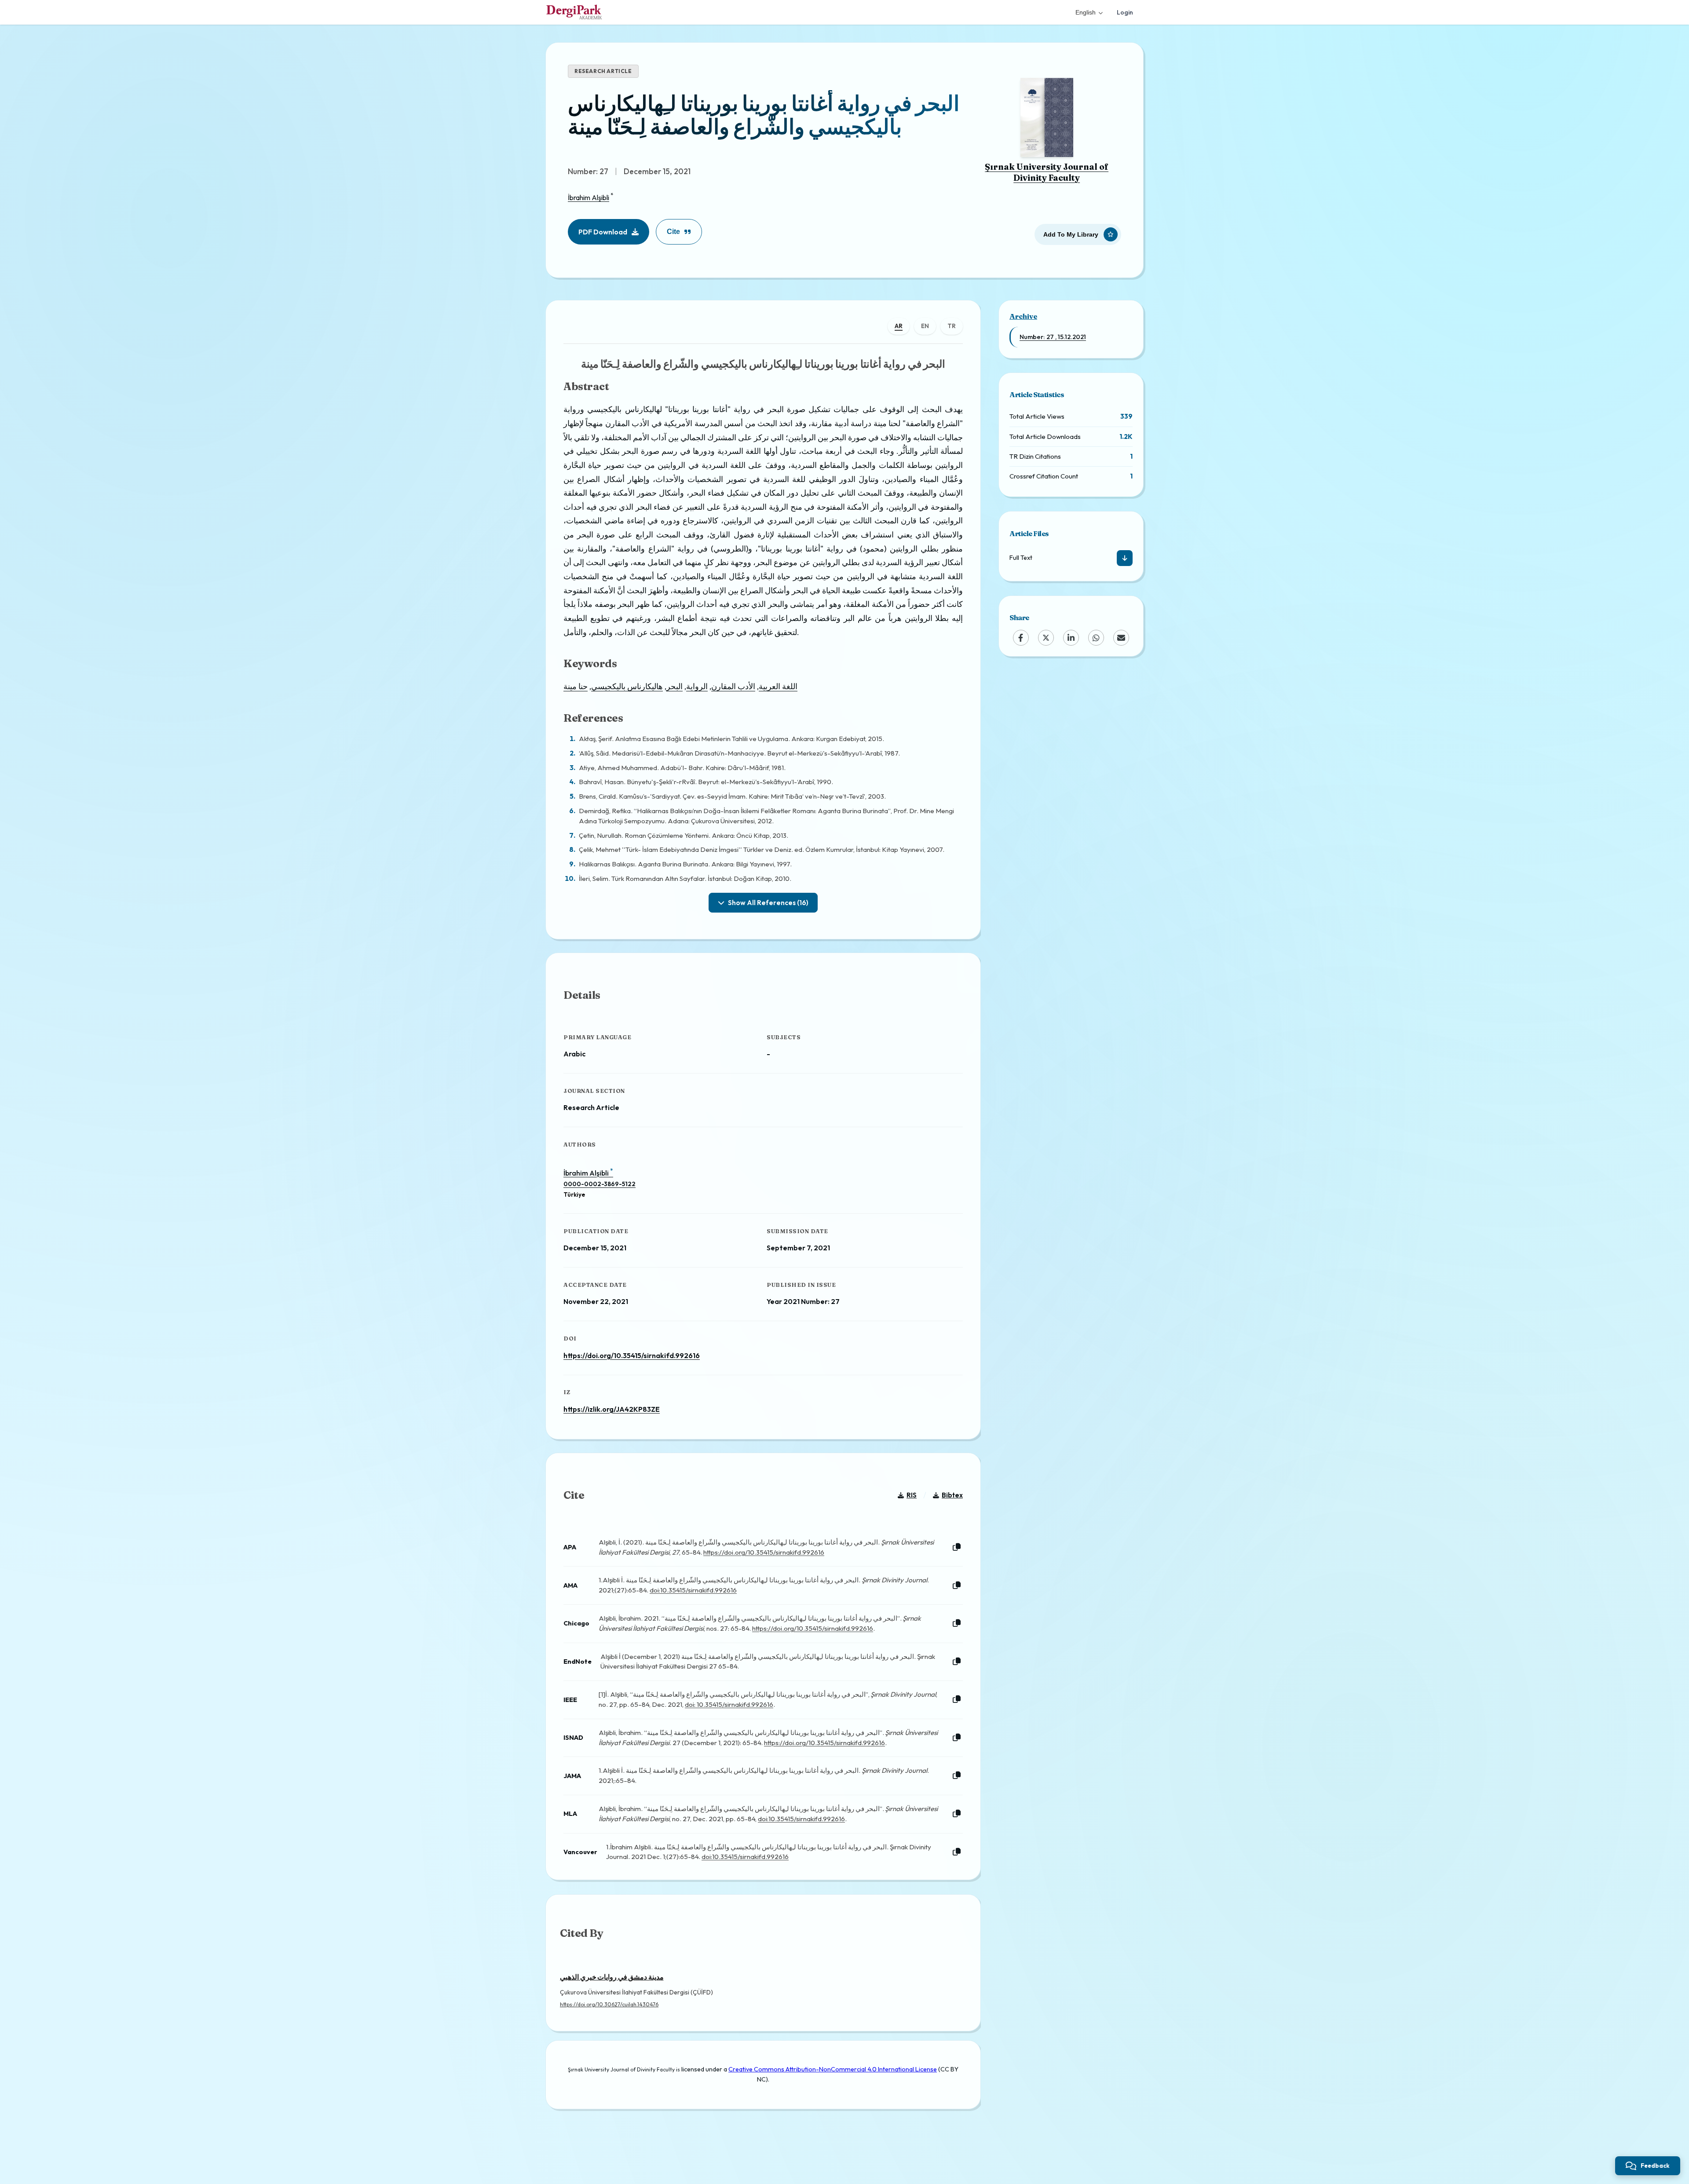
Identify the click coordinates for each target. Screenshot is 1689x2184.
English (1086, 12)
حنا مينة (576, 686)
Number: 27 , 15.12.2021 (1053, 337)
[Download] (1125, 558)
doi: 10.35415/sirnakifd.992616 (729, 1704)
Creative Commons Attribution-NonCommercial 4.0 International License (833, 2069)
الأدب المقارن (733, 686)
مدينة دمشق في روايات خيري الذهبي (612, 1977)
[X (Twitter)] (1046, 638)
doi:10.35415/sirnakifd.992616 (693, 1590)
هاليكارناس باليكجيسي (627, 686)
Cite (673, 232)
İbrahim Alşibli (589, 197)
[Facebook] (1021, 638)
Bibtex (952, 1495)
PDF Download (603, 232)
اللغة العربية (778, 686)
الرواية (697, 686)
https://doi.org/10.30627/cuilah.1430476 (609, 2004)
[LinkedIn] (1071, 638)
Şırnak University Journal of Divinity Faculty (1047, 172)
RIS (912, 1495)
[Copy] (957, 1547)
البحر (675, 686)
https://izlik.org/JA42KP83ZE (612, 1409)
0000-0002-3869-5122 (600, 1184)
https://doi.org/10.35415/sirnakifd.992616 (632, 1355)
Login (1125, 12)
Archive (1023, 316)
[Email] (1121, 638)
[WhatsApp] (1096, 638)
